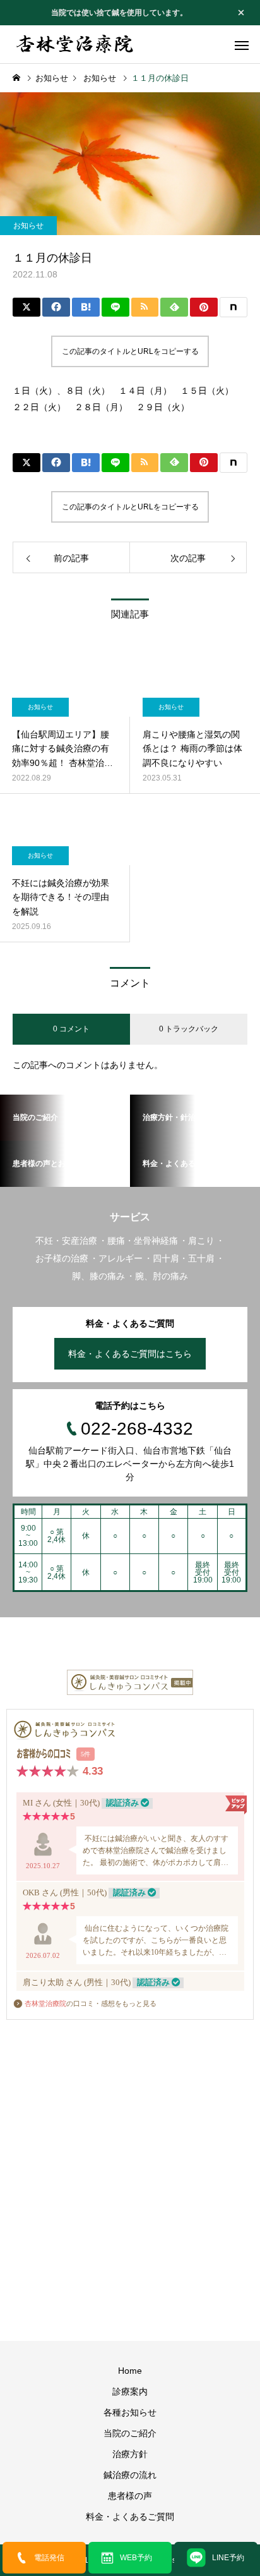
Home (130, 2371)
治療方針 (130, 2454)
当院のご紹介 (130, 2433)
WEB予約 (136, 2558)
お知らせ (28, 226)
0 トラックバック (189, 1029)
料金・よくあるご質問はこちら (130, 1354)
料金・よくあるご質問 (130, 2517)
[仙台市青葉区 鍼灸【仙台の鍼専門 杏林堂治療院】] (76, 44)
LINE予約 (228, 2558)
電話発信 (49, 2558)
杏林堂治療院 (45, 2003)
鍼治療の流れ (130, 2475)
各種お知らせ (130, 2412)
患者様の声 (130, 2496)
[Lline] (115, 307)
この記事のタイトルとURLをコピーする (130, 351)
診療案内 (130, 2391)
